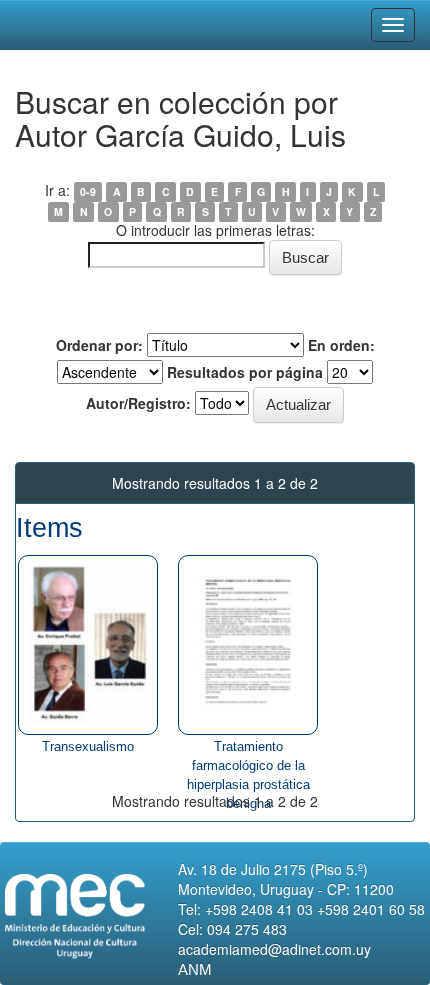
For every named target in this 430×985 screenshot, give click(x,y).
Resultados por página (245, 372)
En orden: (341, 345)
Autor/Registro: (138, 403)
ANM (195, 969)
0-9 (88, 191)
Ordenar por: (99, 345)
